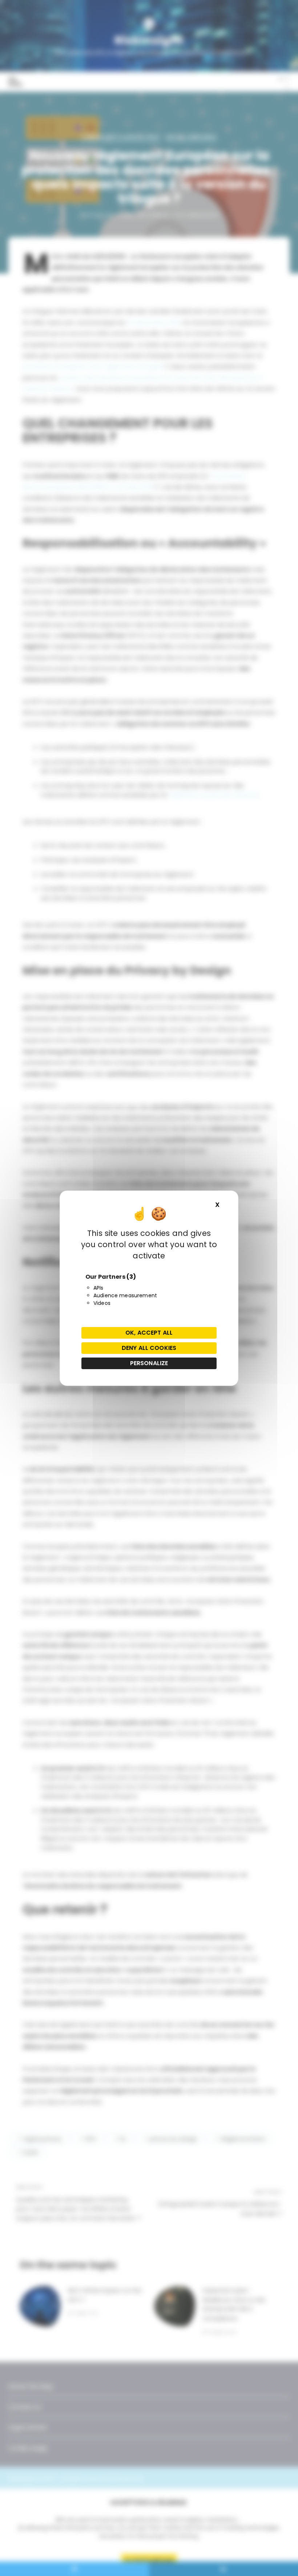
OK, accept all (149, 1333)
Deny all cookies (149, 1348)
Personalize (149, 1363)
